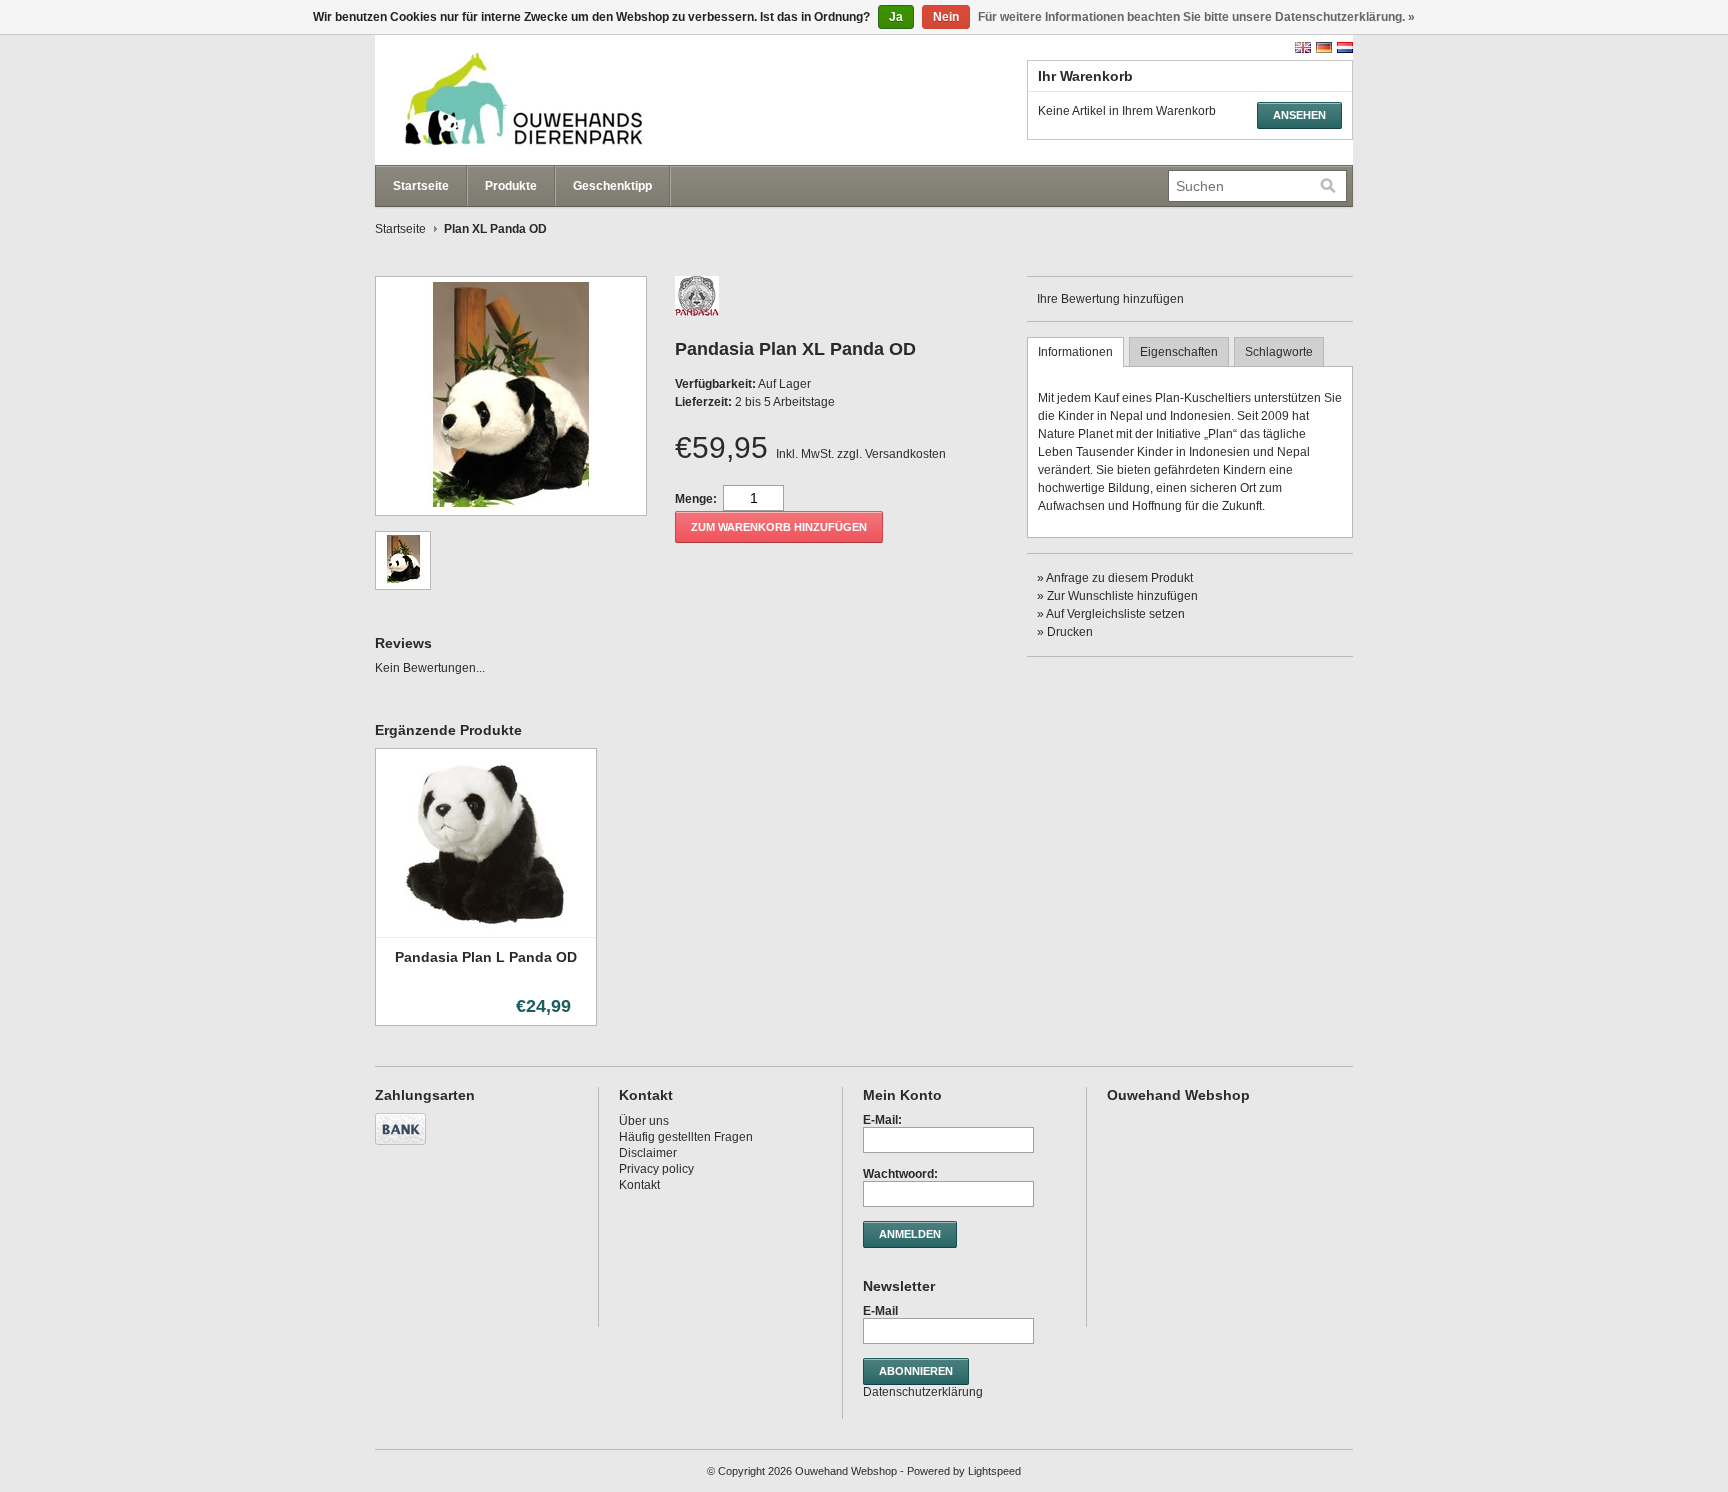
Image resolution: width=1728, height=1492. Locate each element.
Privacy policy (656, 1169)
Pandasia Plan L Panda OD (486, 957)
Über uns (644, 1121)
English (1303, 47)
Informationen (1075, 352)
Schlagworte (1279, 352)
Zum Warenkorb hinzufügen (779, 527)
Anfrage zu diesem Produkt (1119, 578)
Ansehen (1299, 115)
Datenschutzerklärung (923, 1392)
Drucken (1070, 632)
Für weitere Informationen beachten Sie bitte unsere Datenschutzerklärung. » (1196, 17)
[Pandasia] (697, 312)
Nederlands (1345, 47)
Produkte (511, 186)
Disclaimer (648, 1153)
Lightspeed (994, 1471)
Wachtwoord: (900, 1174)
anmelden (910, 1234)
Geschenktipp (612, 186)
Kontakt (639, 1185)
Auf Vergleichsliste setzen (1115, 614)
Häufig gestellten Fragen (686, 1137)
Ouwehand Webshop (575, 100)
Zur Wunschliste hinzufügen (1122, 596)
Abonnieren (916, 1371)
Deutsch (1324, 47)
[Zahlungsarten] (403, 1146)
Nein (946, 17)
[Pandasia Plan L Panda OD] (486, 930)
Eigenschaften (1179, 352)
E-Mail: (882, 1120)
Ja (896, 17)
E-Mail (880, 1311)
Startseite (421, 186)
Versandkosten (905, 454)
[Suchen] (1328, 186)
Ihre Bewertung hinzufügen (1110, 299)
